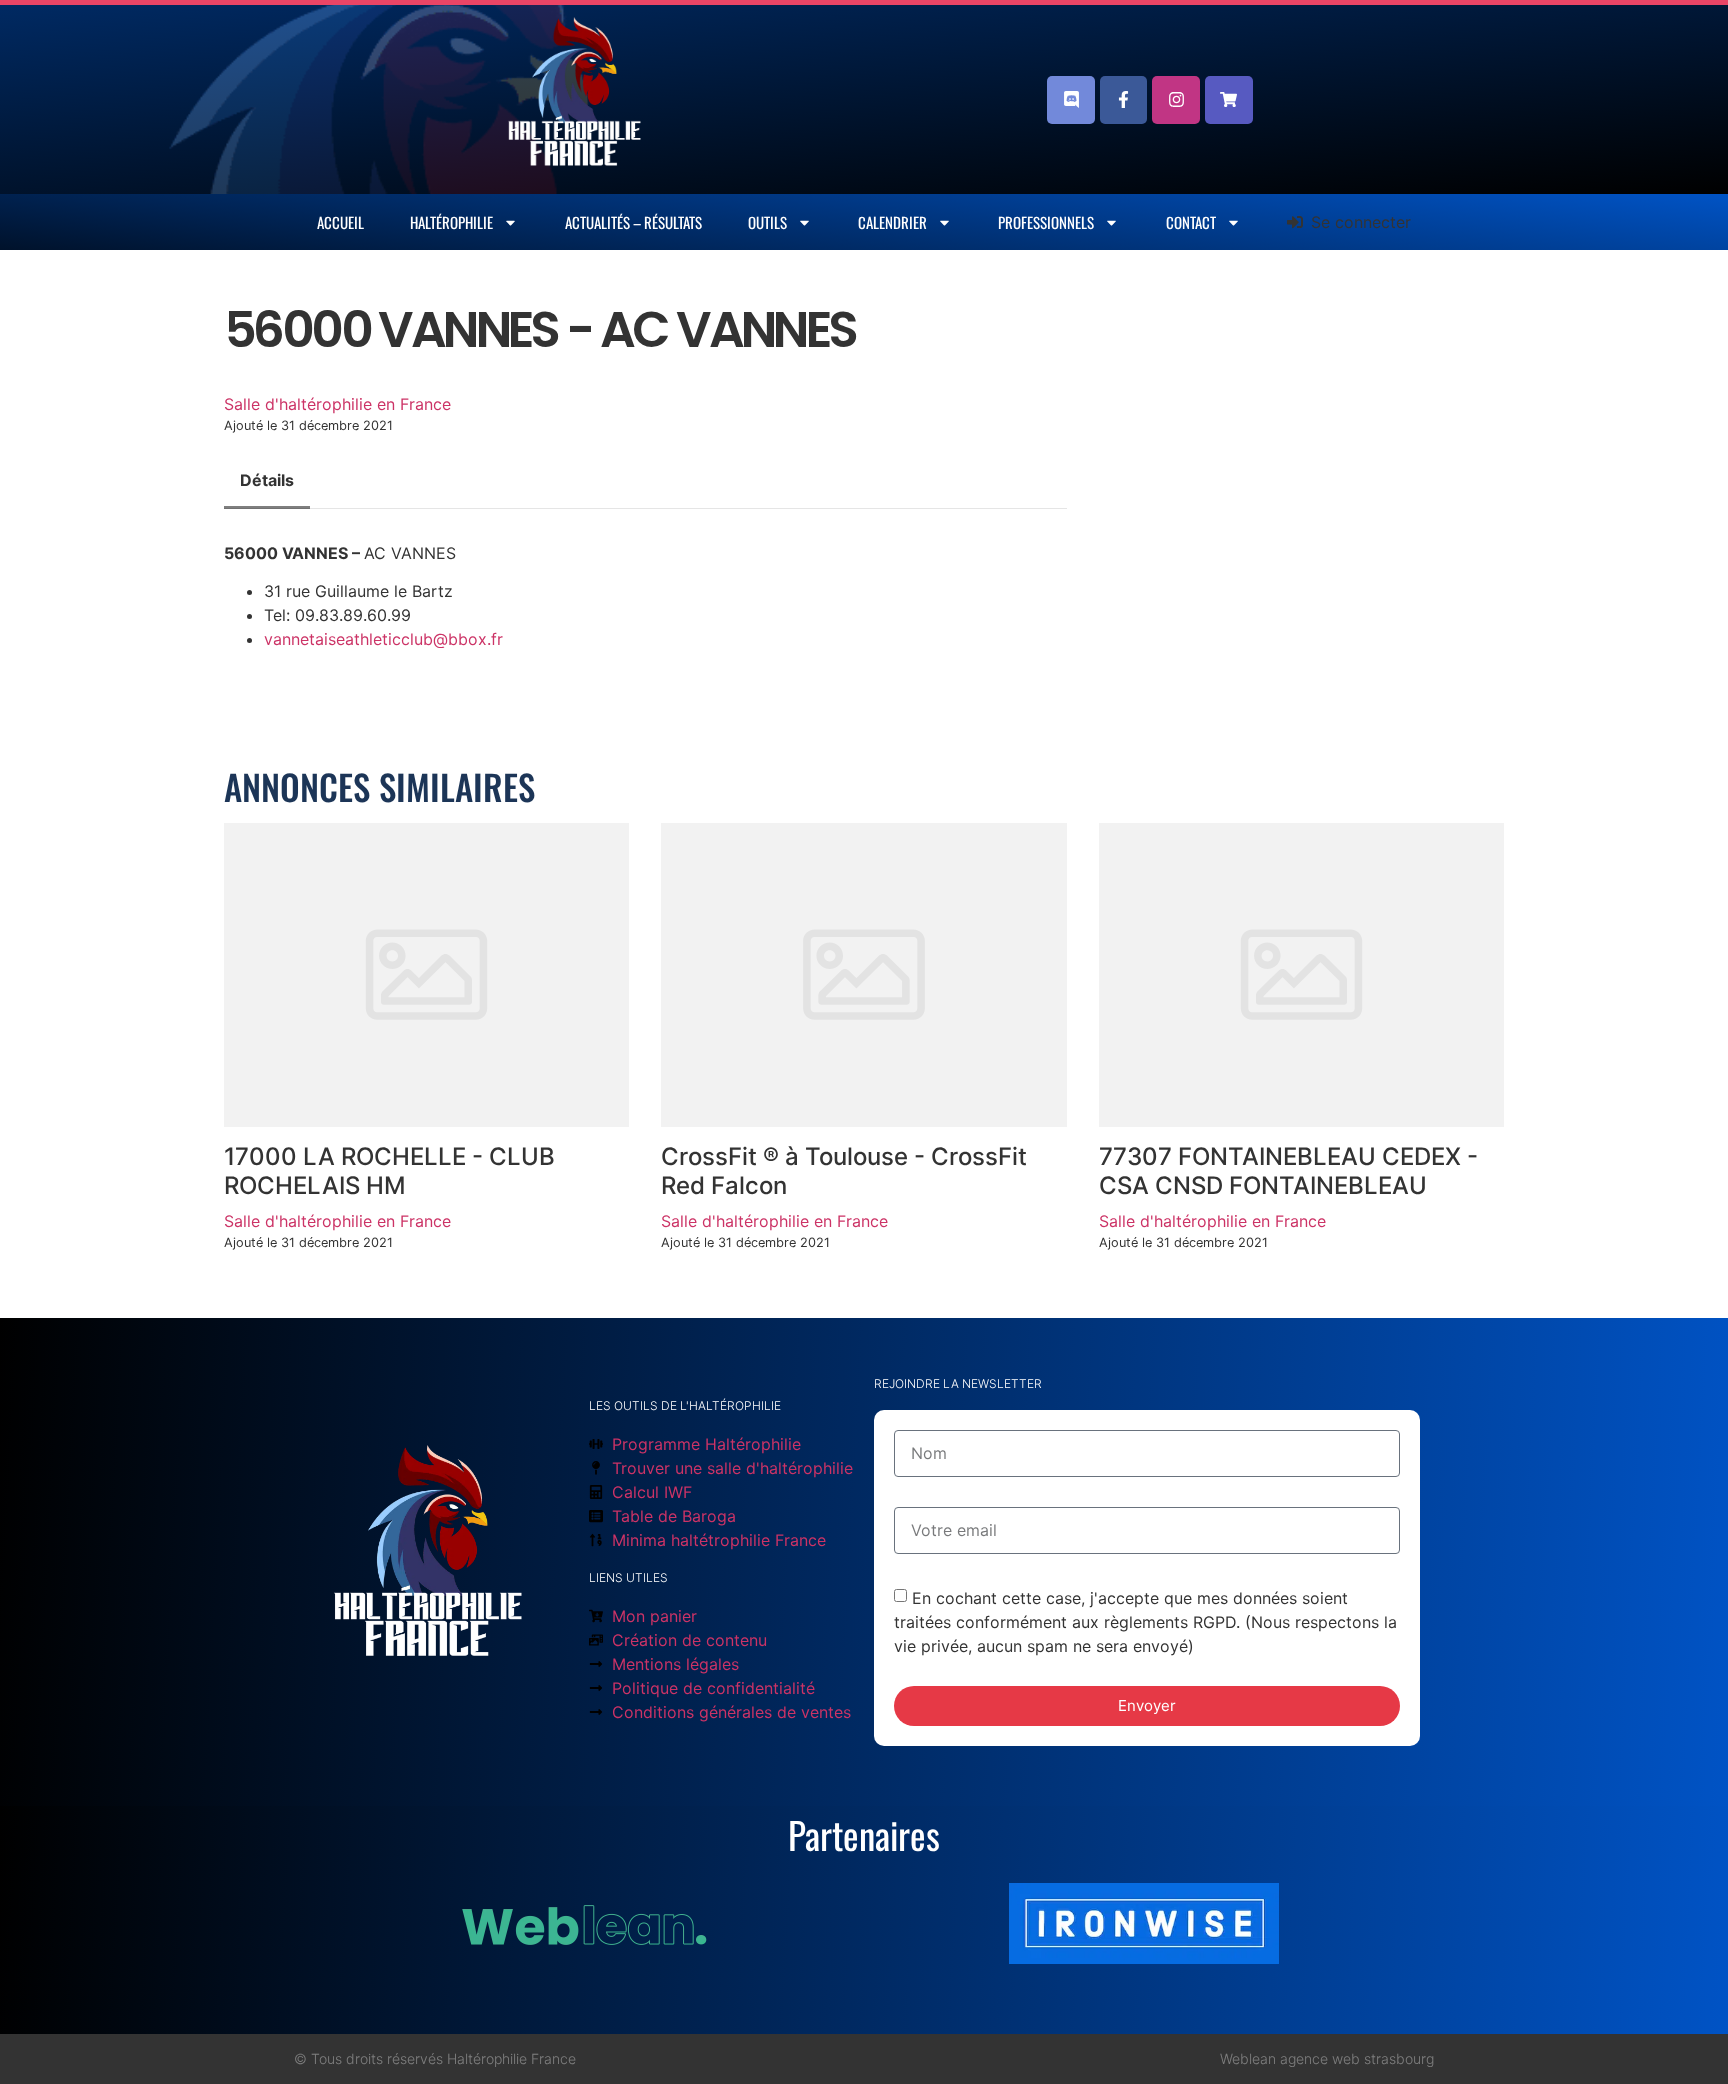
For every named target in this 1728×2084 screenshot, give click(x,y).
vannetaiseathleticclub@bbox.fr (383, 639)
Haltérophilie (451, 222)
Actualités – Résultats (633, 222)
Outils (767, 222)
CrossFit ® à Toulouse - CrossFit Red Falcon (844, 1171)
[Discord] (1071, 100)
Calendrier (892, 222)
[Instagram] (1176, 100)
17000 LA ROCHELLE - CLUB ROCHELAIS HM (389, 1171)
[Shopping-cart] (1229, 100)
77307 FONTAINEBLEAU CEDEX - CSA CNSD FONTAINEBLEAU (1288, 1171)
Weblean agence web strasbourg (1327, 2058)
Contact (1191, 222)
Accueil (340, 222)
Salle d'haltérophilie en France (337, 404)
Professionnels (1046, 222)
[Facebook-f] (1124, 100)
